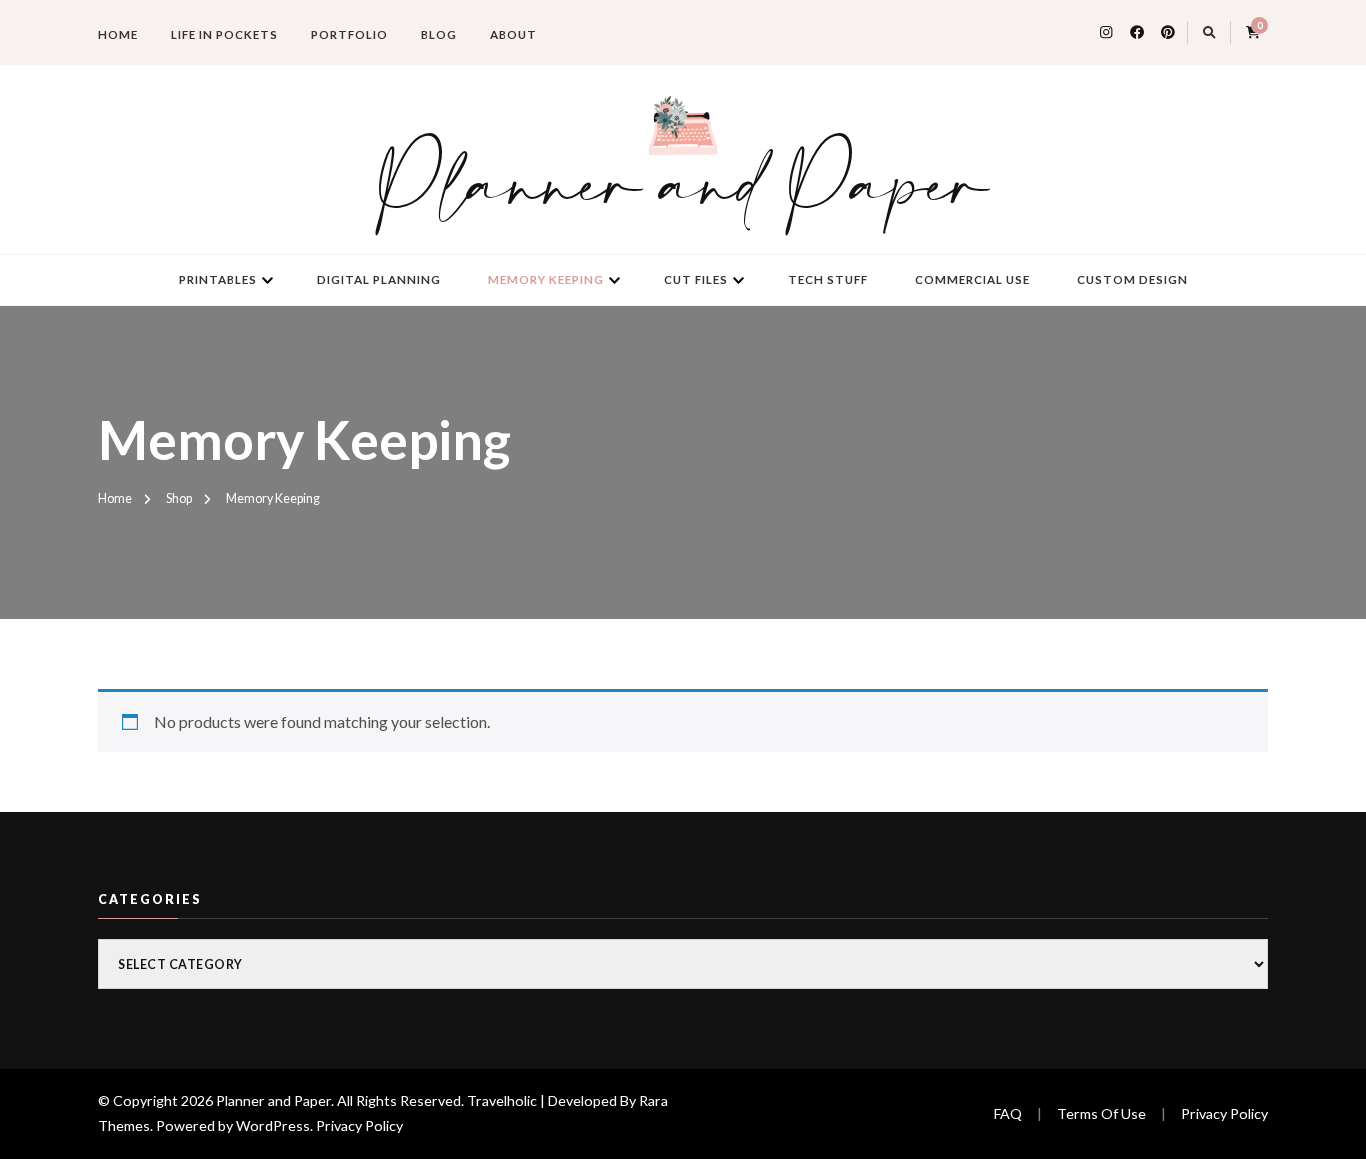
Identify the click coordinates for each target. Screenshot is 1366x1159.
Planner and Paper (683, 189)
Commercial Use (972, 279)
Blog (439, 34)
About (513, 34)
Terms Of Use (1101, 1113)
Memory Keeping (546, 279)
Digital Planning (379, 279)
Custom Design (1132, 279)
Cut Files (696, 279)
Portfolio (349, 34)
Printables (218, 279)
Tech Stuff (828, 279)
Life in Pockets (224, 34)
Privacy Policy (359, 1125)
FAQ (1008, 1113)
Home (118, 34)
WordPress (273, 1125)
